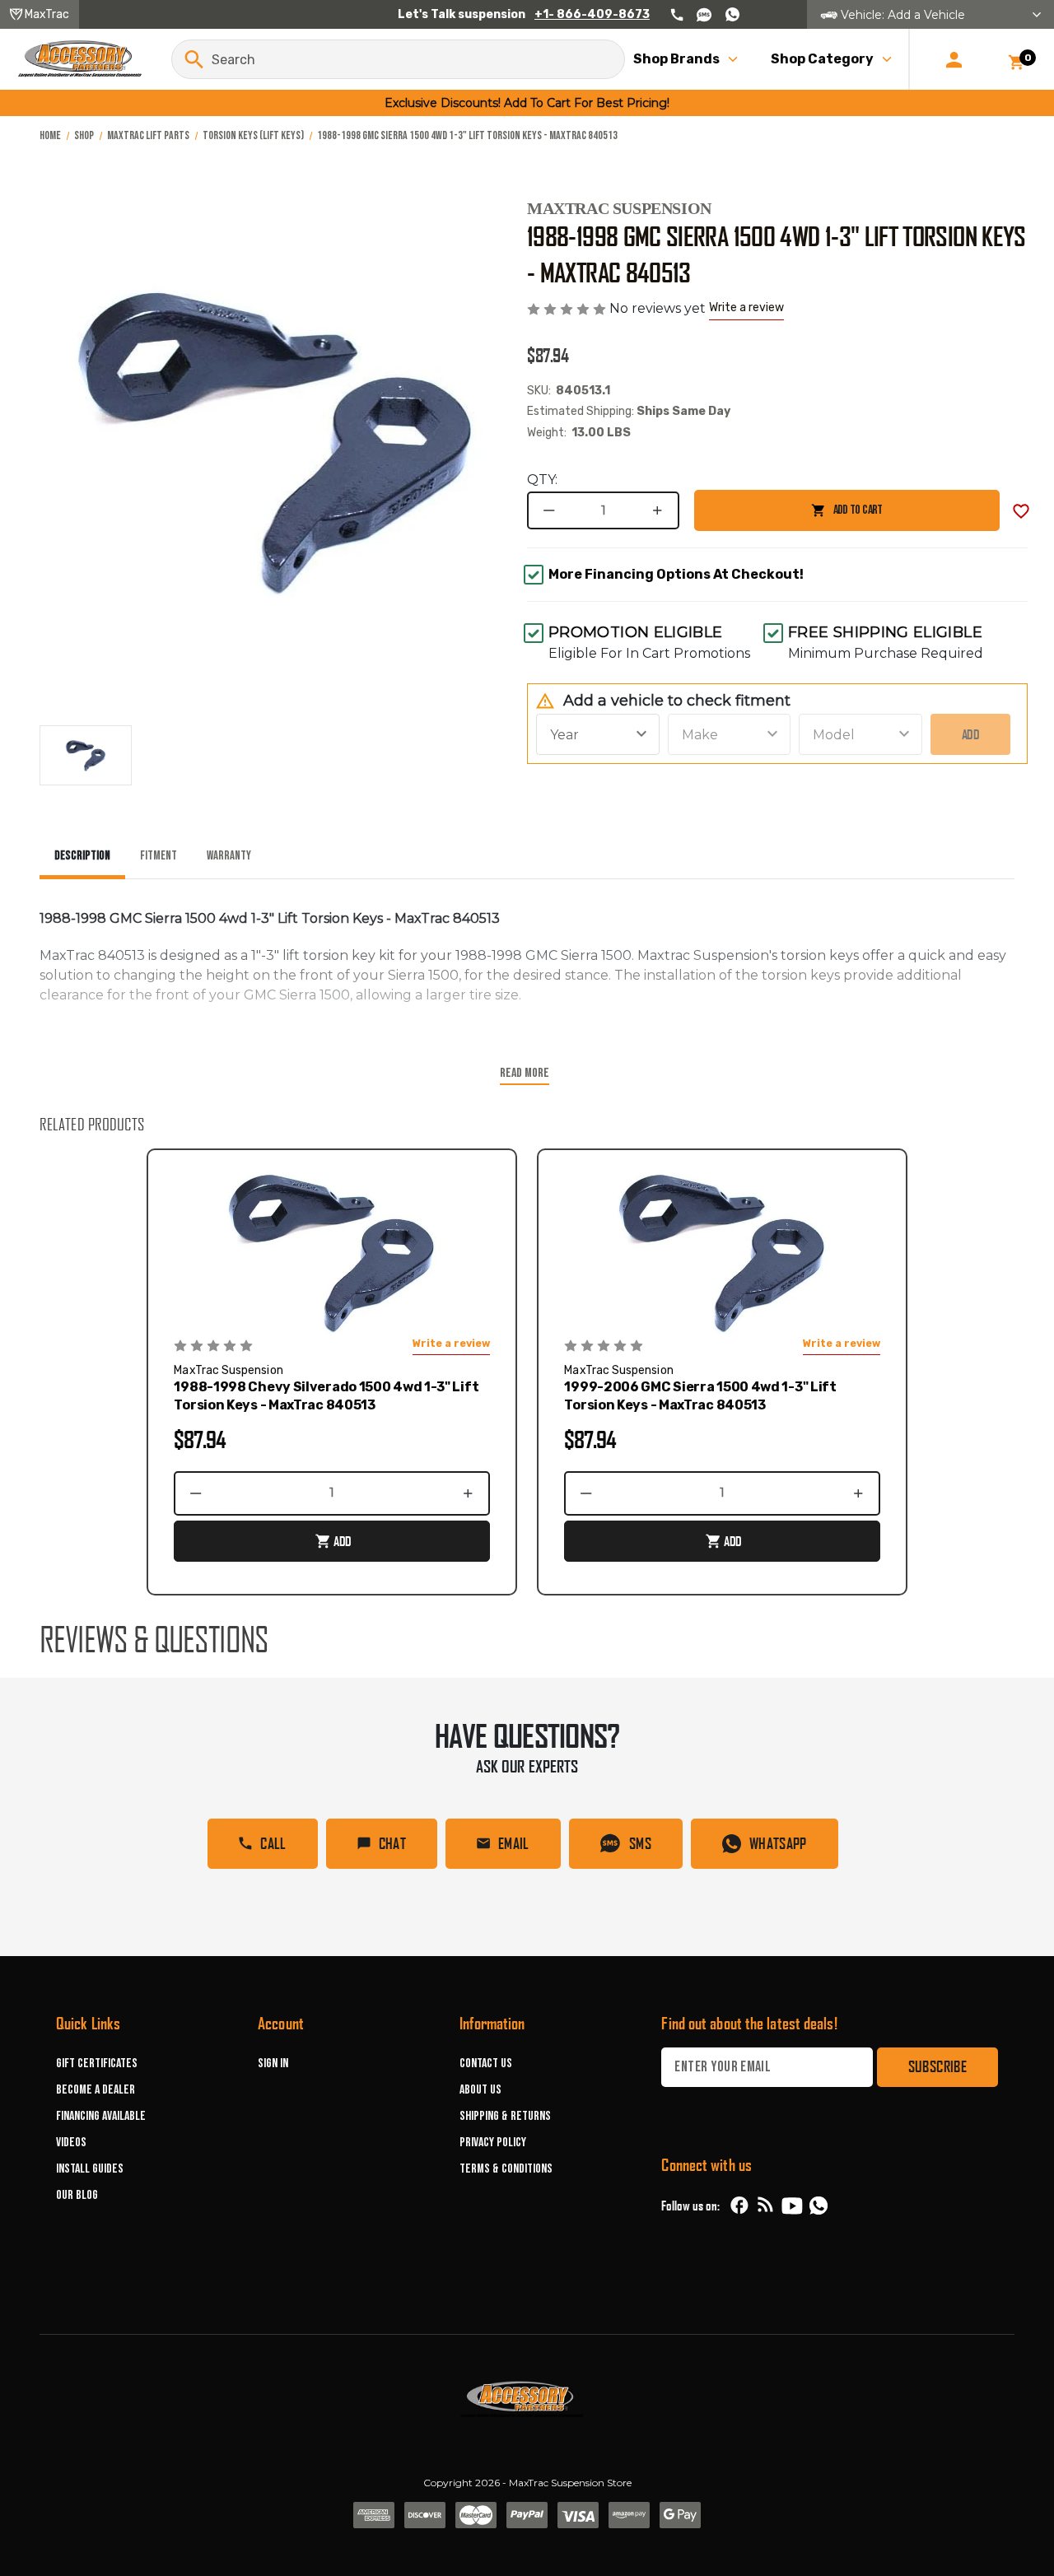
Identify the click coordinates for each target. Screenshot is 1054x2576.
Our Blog (77, 2195)
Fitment (159, 856)
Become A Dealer (96, 2090)
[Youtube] (792, 2206)
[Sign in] (954, 59)
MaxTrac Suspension (619, 208)
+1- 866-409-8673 (592, 14)
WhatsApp (778, 1843)
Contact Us (486, 2064)
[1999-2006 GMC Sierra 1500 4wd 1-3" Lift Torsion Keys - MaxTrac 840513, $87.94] (722, 1251)
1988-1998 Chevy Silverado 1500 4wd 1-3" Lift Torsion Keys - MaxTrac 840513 (326, 1396)
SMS (640, 1843)
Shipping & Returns (505, 2116)
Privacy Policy (493, 2143)
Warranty (229, 856)
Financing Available (101, 2116)
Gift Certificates (97, 2064)
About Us (480, 2090)
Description (82, 856)
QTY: (542, 480)
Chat (392, 1843)
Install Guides (90, 2169)
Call (273, 1843)
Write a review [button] (746, 307)
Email (514, 1843)
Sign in (273, 2064)
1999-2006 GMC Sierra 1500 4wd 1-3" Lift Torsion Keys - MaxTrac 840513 (700, 1396)
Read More (525, 1073)
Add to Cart (788, 517)
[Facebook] (739, 2206)
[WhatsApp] (818, 2208)
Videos (71, 2143)
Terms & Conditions (506, 2169)
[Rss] (766, 2206)
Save (1021, 511)
